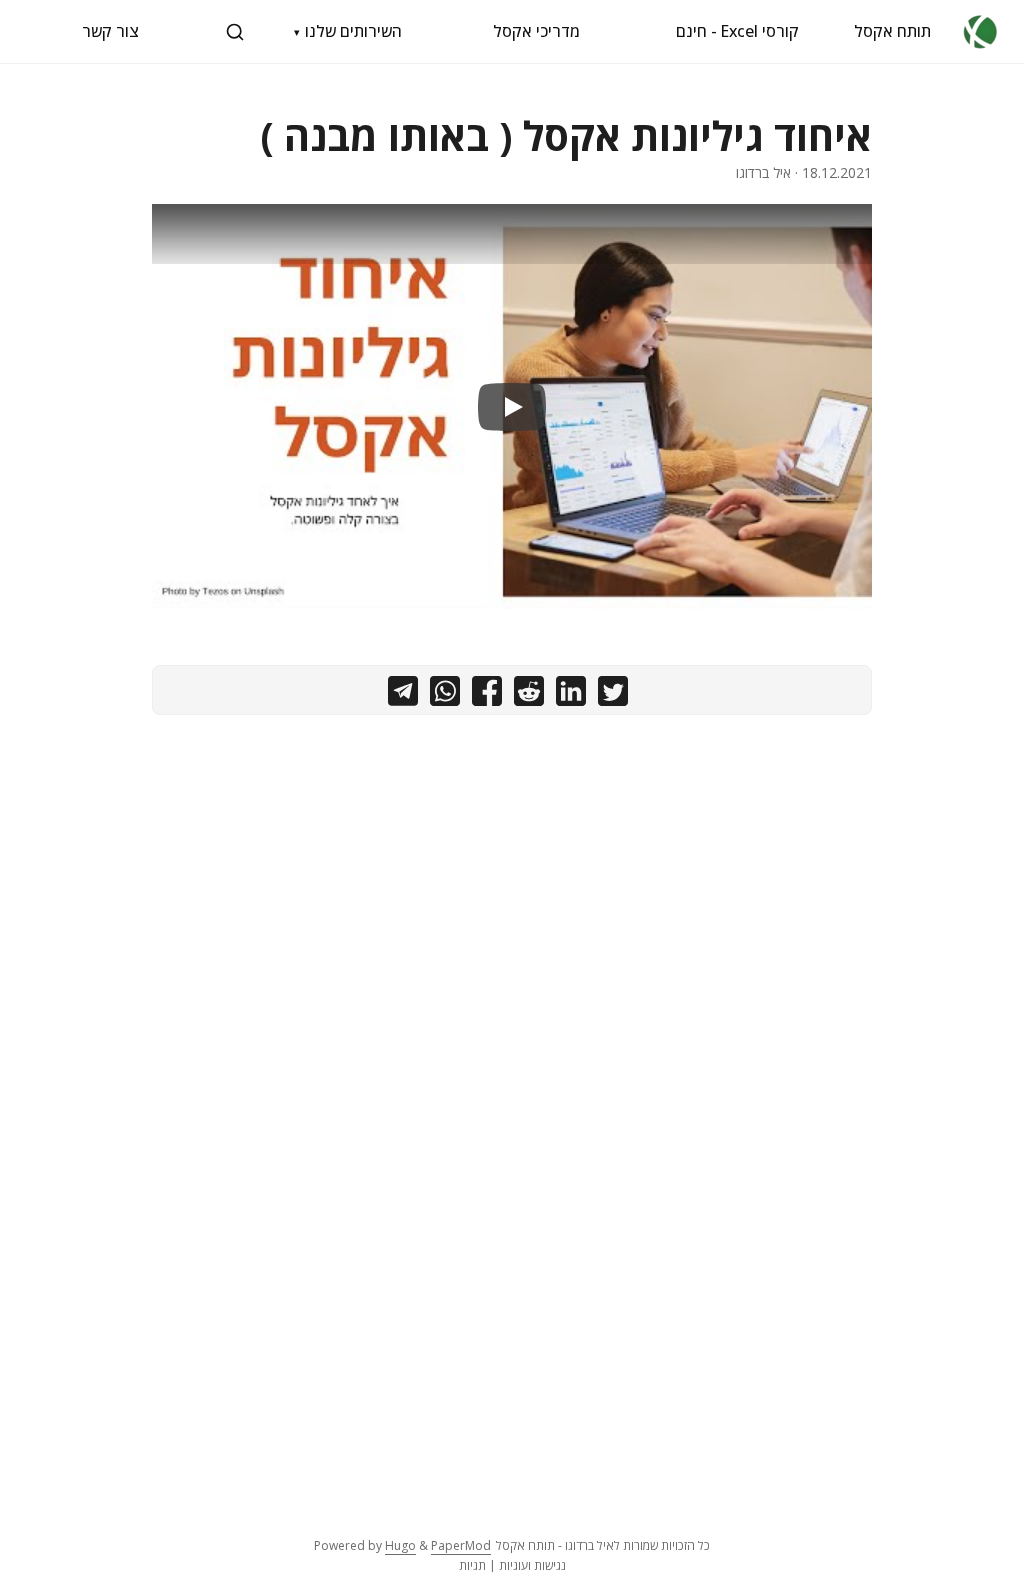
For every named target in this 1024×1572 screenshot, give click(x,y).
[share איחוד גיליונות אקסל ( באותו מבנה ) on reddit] (529, 695)
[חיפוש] (235, 32)
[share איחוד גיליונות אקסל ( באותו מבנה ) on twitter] (613, 695)
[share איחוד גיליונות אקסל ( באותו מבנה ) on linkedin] (571, 695)
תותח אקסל (892, 31)
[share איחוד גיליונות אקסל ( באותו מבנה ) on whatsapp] (445, 695)
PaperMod (461, 1545)
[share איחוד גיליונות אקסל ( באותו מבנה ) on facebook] (487, 695)
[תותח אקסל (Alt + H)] (980, 31)
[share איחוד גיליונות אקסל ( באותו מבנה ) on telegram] (403, 695)
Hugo (400, 1545)
